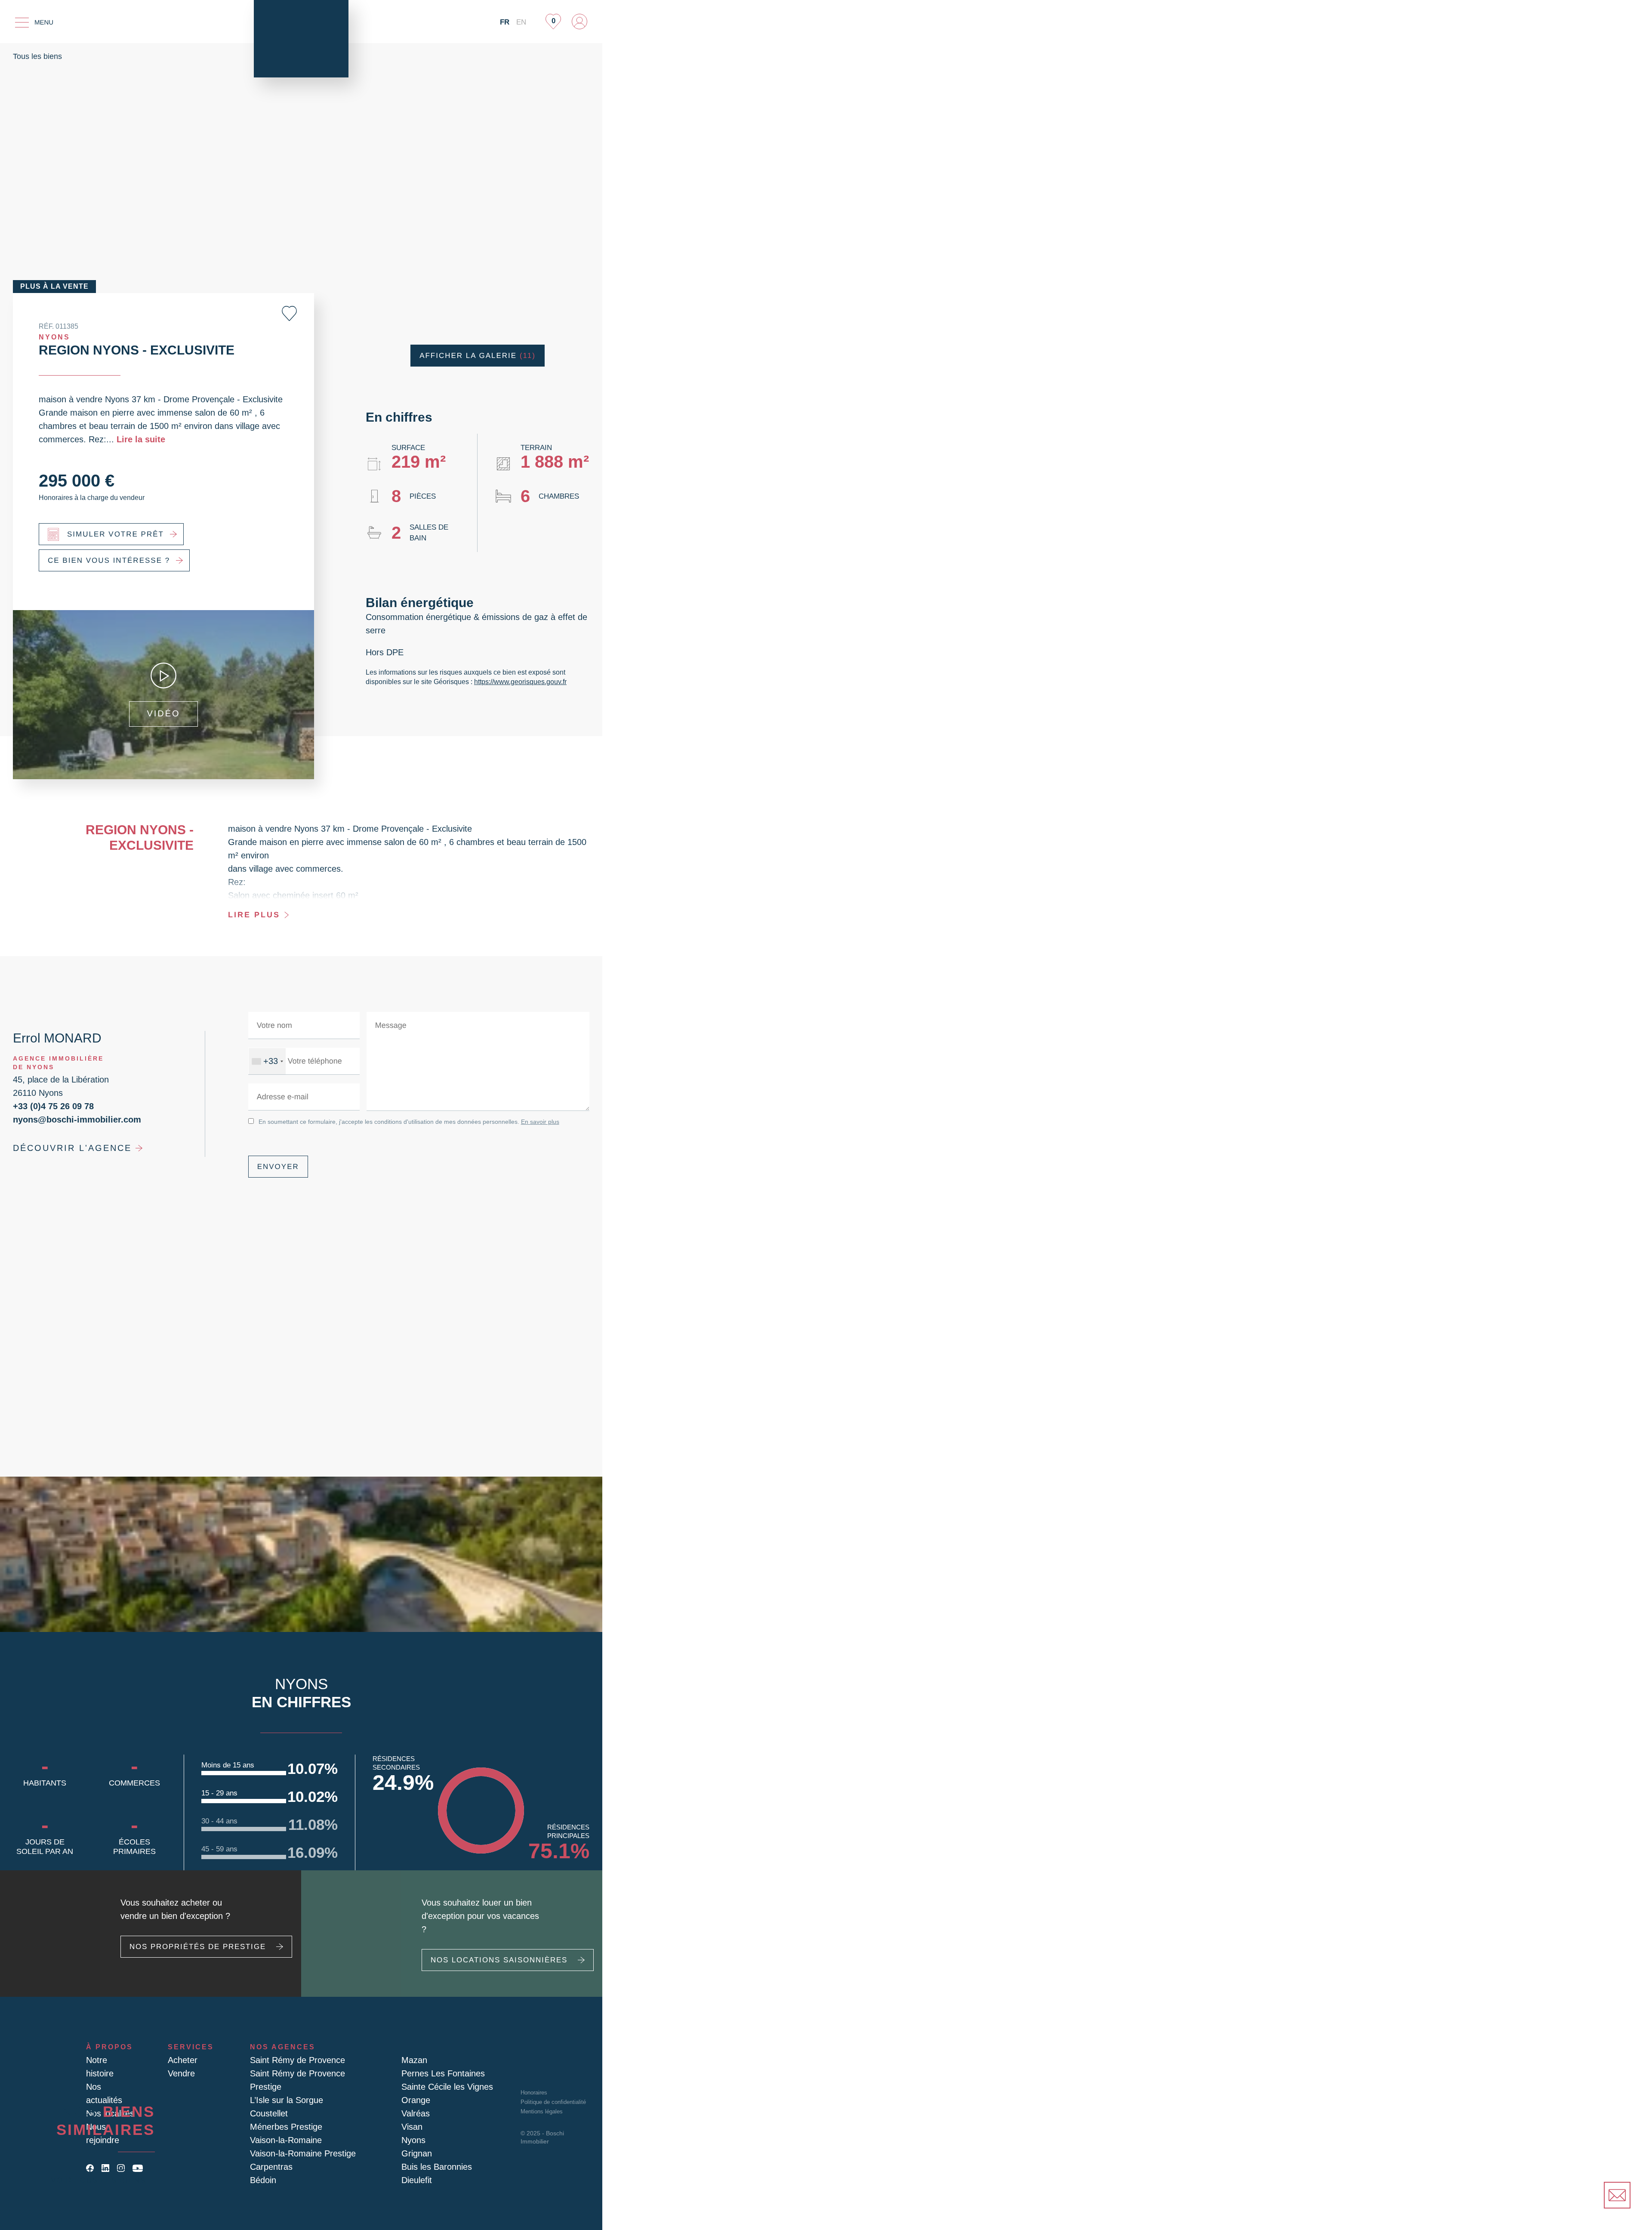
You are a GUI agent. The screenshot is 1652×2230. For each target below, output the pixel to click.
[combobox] (266, 1061)
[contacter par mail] (1617, 2195)
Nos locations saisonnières (493, 1960)
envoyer (276, 1166)
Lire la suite (87, 439)
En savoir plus (530, 1122)
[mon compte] (579, 22)
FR (506, 22)
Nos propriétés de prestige (191, 1960)
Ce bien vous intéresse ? (103, 560)
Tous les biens (37, 56)
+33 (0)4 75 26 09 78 (50, 1106)
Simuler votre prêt (111, 534)
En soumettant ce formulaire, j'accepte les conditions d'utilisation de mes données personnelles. (403, 1122)
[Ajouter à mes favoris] (289, 313)
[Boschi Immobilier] (301, 39)
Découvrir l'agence (66, 1148)
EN (521, 22)
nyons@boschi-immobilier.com (72, 1119)
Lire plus (252, 915)
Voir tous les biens (103, 2180)
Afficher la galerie (478, 355)
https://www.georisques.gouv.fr (518, 682)
